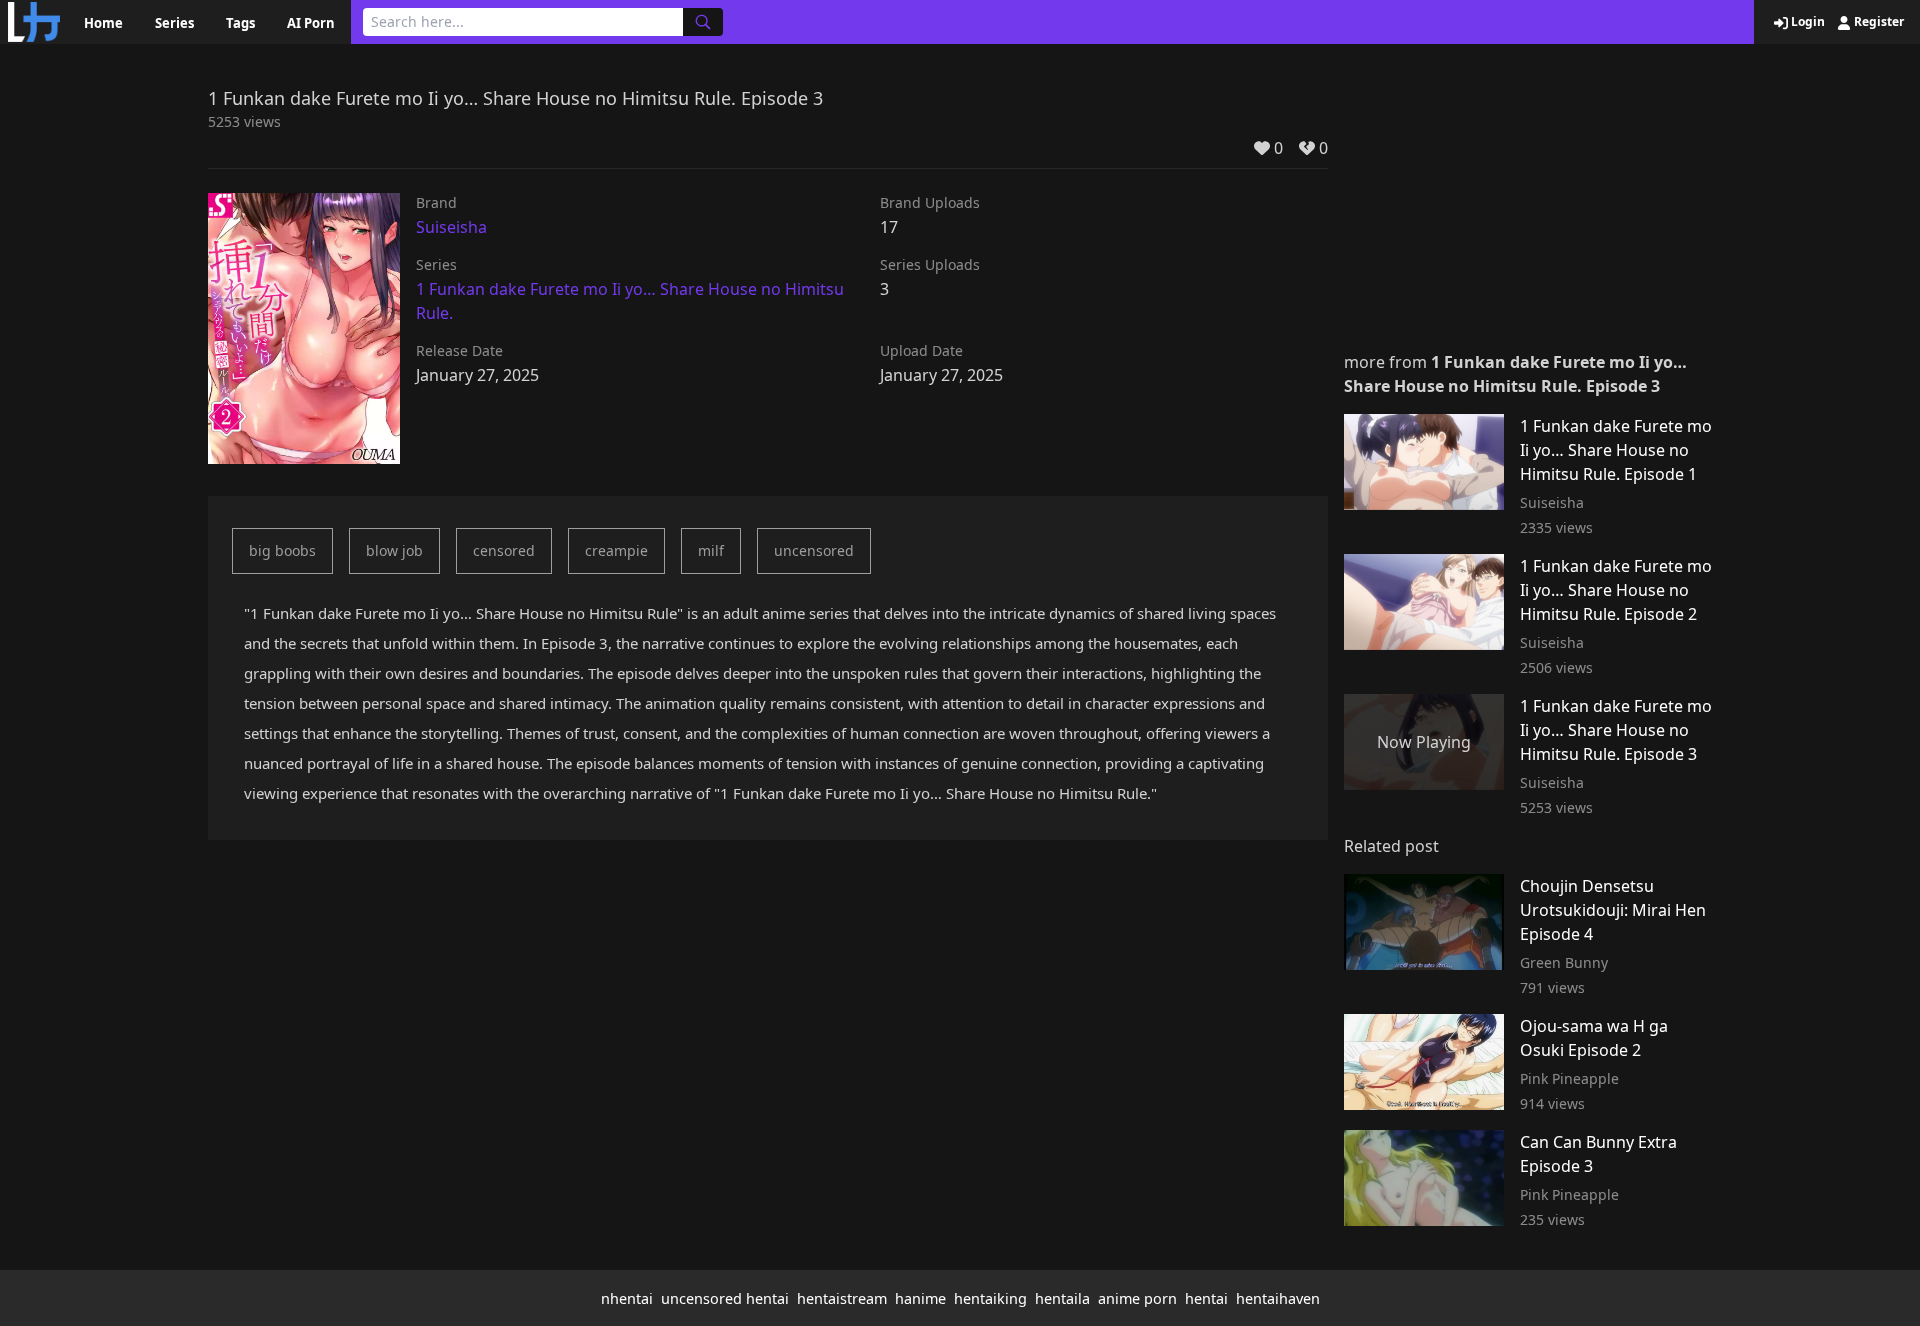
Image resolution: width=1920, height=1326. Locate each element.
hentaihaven (1278, 1298)
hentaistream (842, 1298)
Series (174, 23)
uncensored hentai (725, 1298)
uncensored (814, 550)
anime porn (1137, 1298)
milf (711, 550)
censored (504, 550)
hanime (920, 1298)
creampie (616, 550)
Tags (240, 23)
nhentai (627, 1298)
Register (1877, 22)
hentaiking (990, 1298)
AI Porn (311, 23)
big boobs (282, 550)
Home (103, 23)
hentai (1206, 1298)
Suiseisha (451, 227)
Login (1806, 22)
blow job (394, 550)
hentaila (1062, 1298)
